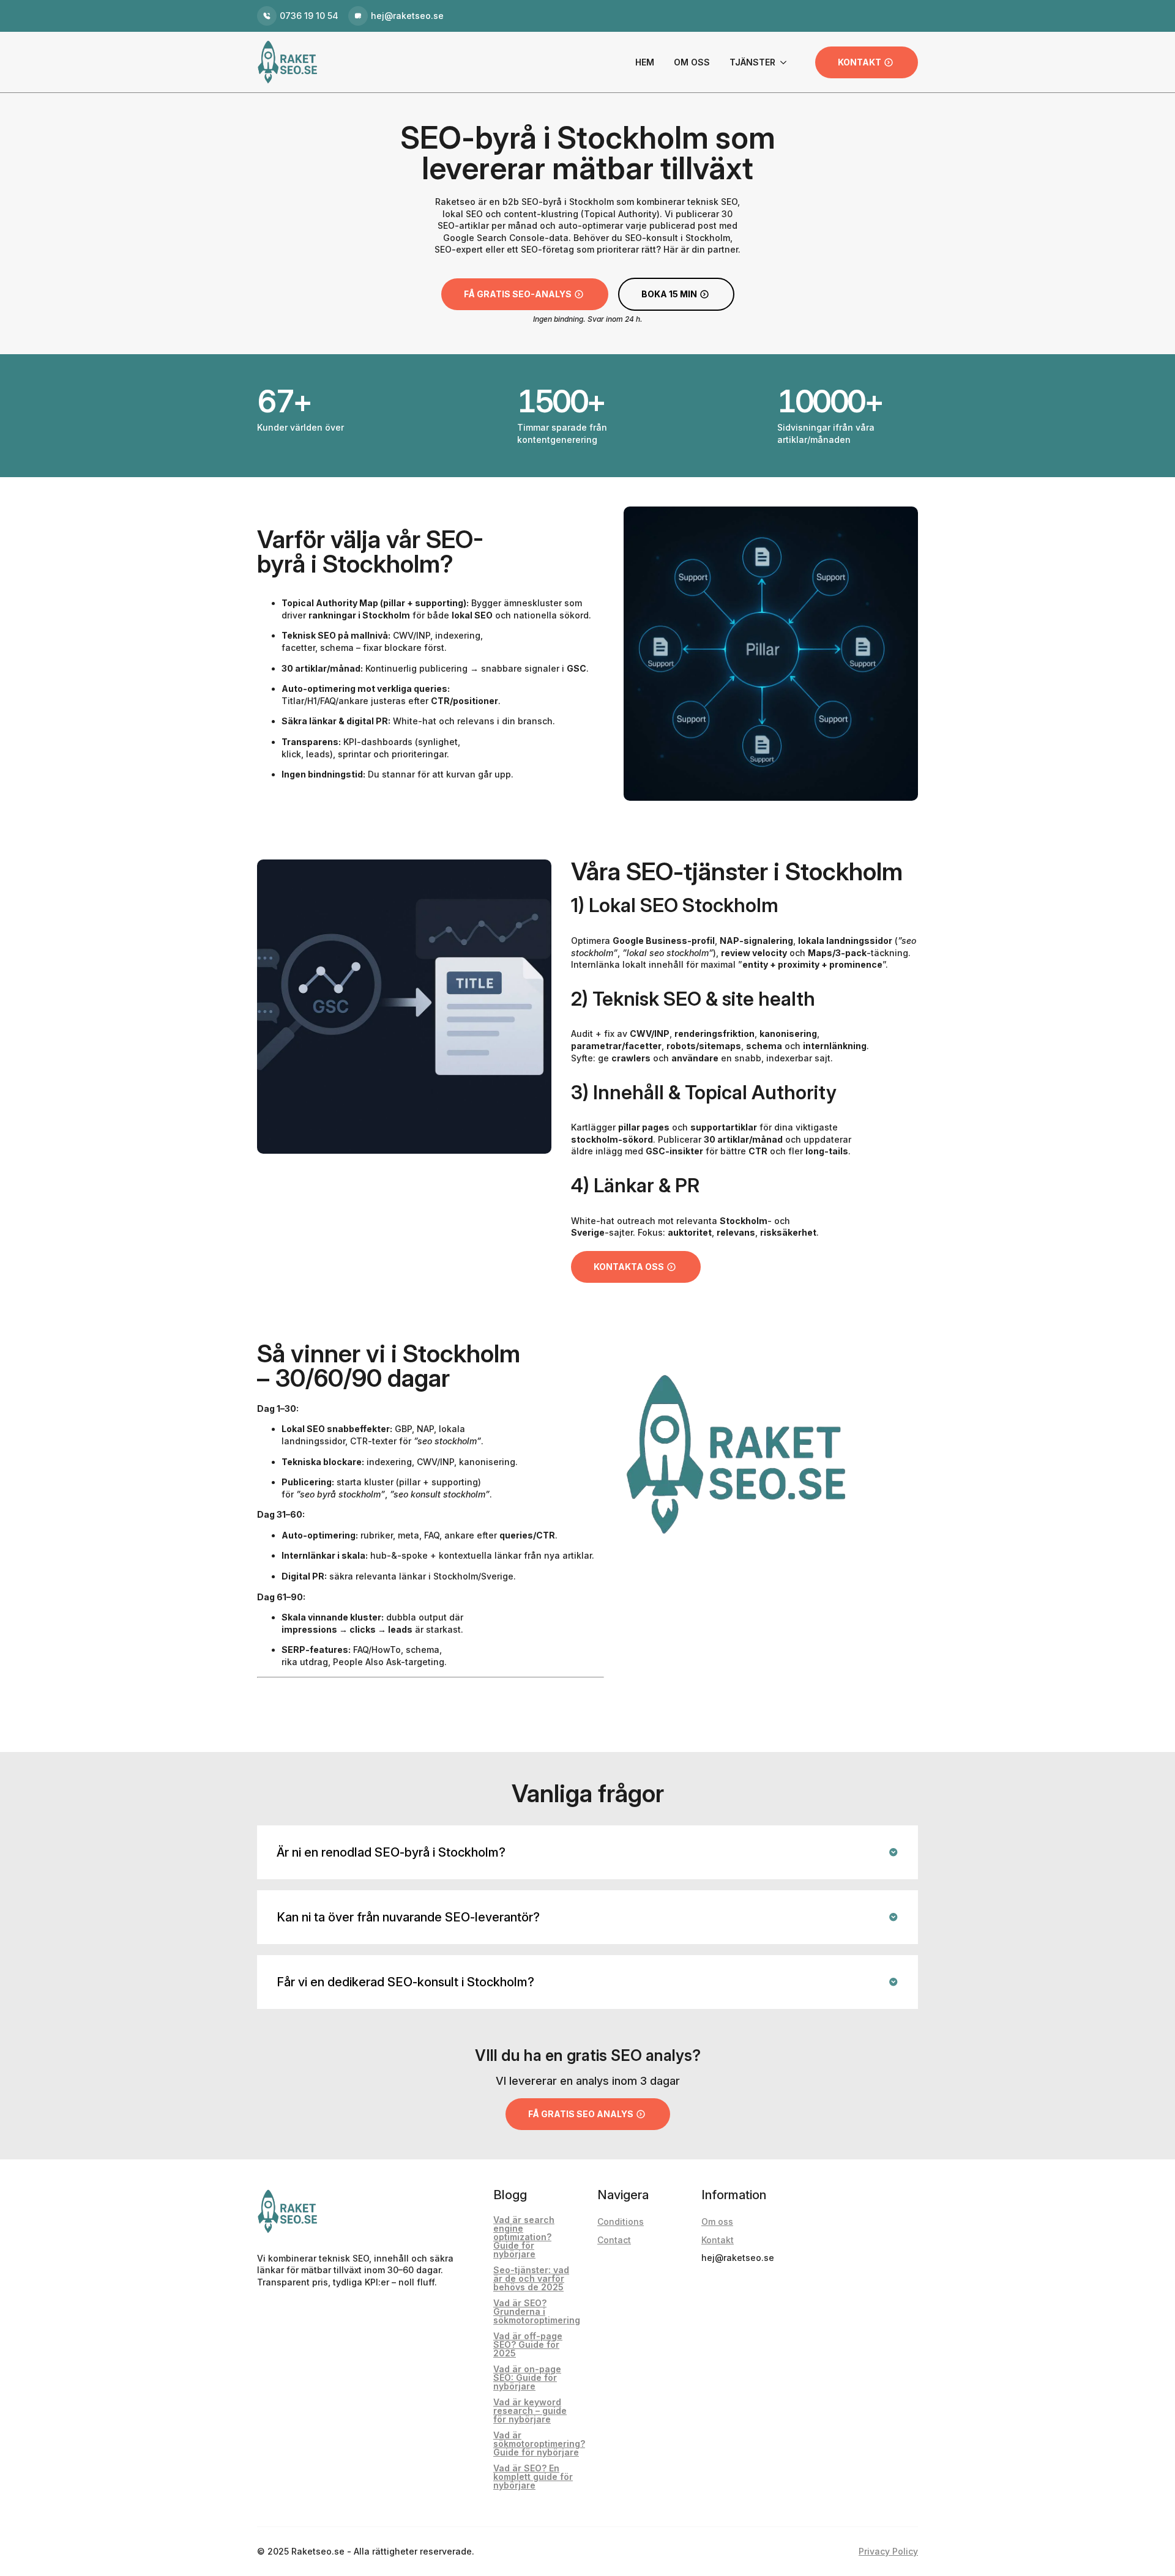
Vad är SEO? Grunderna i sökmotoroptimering (537, 2312)
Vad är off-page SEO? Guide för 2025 (528, 2345)
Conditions (621, 2222)
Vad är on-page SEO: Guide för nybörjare (527, 2378)
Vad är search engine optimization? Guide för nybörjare (524, 2237)
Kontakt (718, 2240)
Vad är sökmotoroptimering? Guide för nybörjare (539, 2444)
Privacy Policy (888, 2551)
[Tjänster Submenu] (781, 62)
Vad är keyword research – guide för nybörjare (530, 2411)
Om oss (692, 62)
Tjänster (752, 62)
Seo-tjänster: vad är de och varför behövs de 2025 (531, 2279)
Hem (645, 62)
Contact (614, 2240)
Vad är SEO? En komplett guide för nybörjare (533, 2477)
